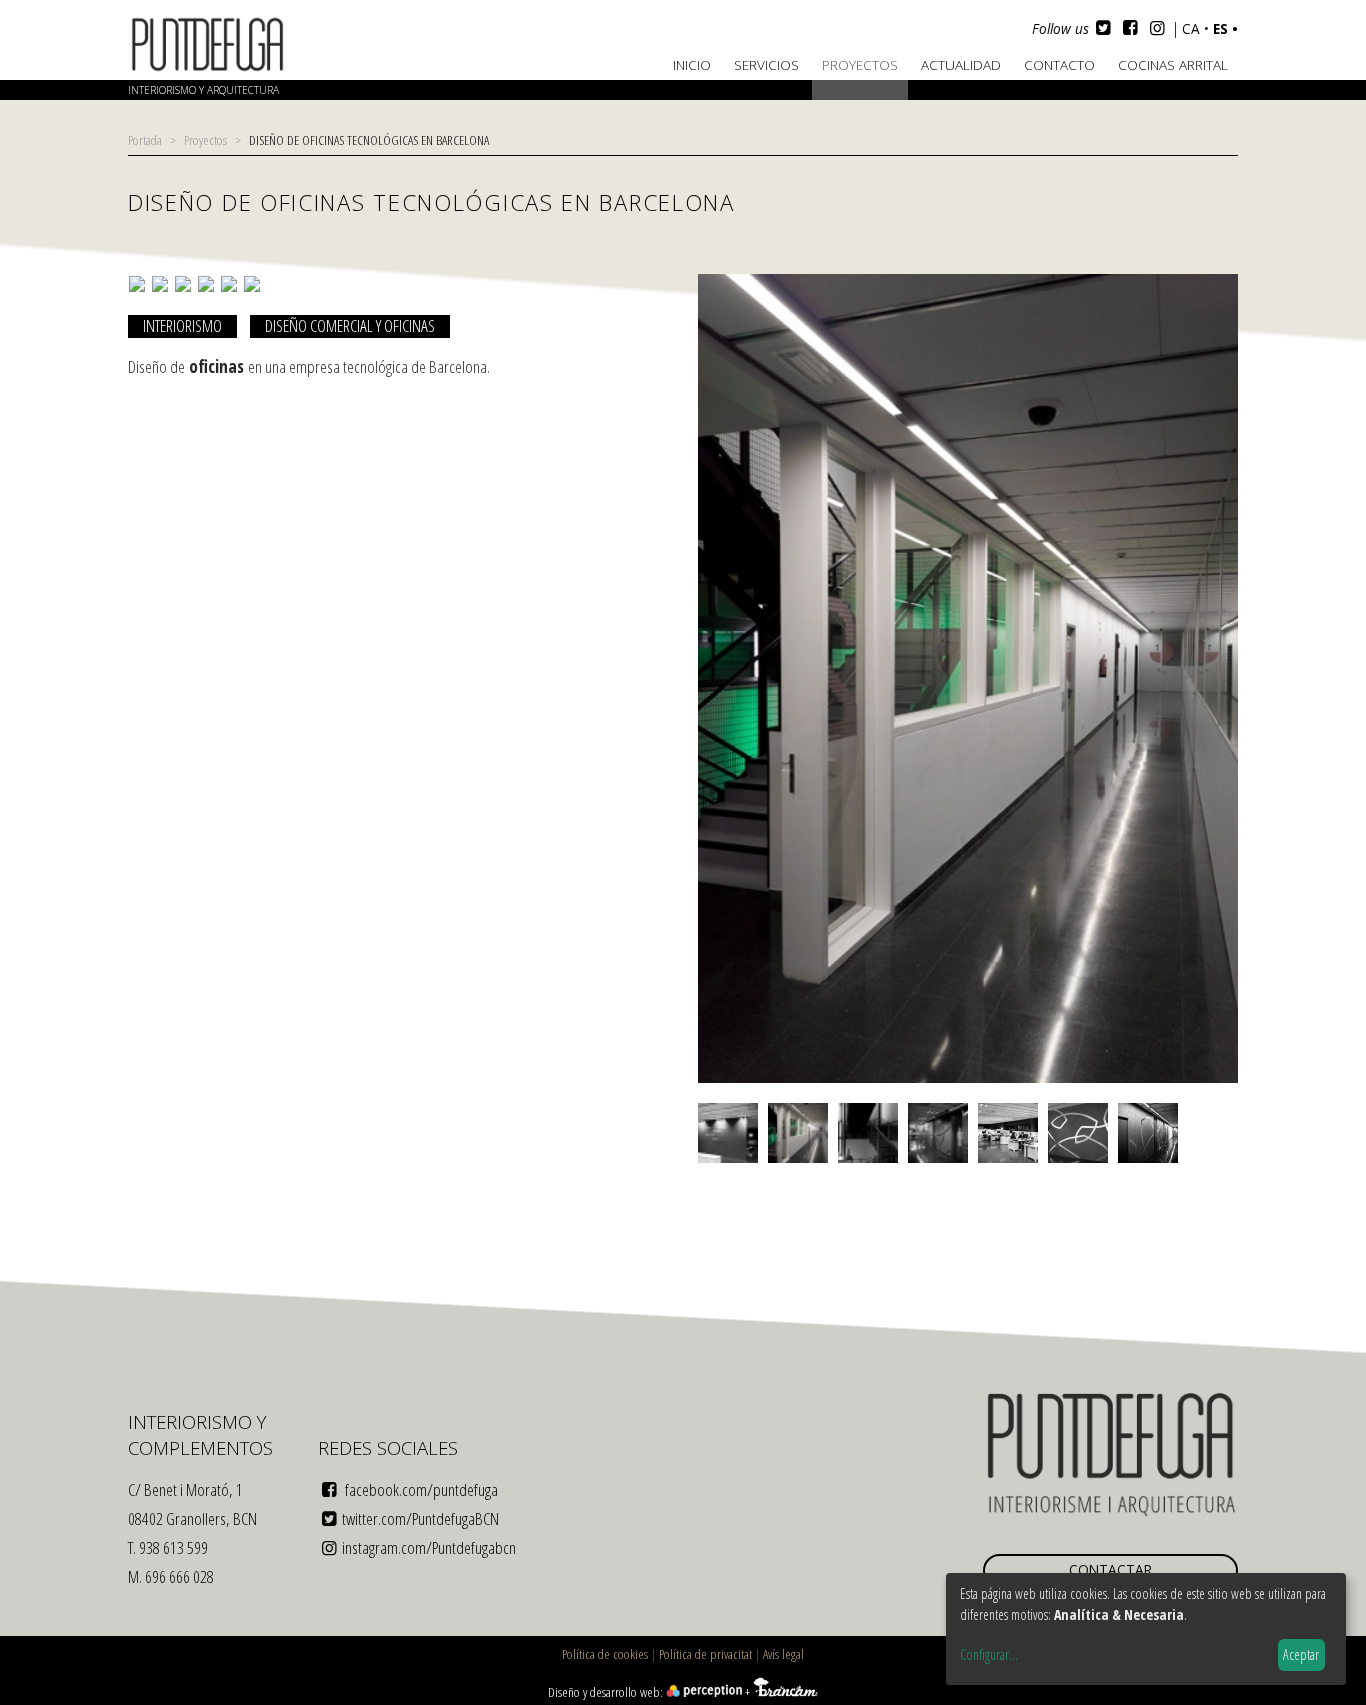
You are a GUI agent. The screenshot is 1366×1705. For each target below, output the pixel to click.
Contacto (1059, 64)
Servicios (766, 64)
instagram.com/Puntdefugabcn (429, 1547)
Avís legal (783, 1653)
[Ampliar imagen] (968, 1080)
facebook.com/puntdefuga (420, 1489)
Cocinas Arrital (1173, 64)
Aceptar (1301, 1654)
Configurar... (989, 1654)
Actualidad (961, 64)
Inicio (692, 64)
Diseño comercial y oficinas (350, 326)
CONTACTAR (1110, 1569)
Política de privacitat (705, 1653)
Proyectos (860, 64)
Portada (145, 139)
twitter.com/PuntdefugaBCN (420, 1518)
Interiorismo (182, 326)
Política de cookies (605, 1653)
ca (1193, 28)
